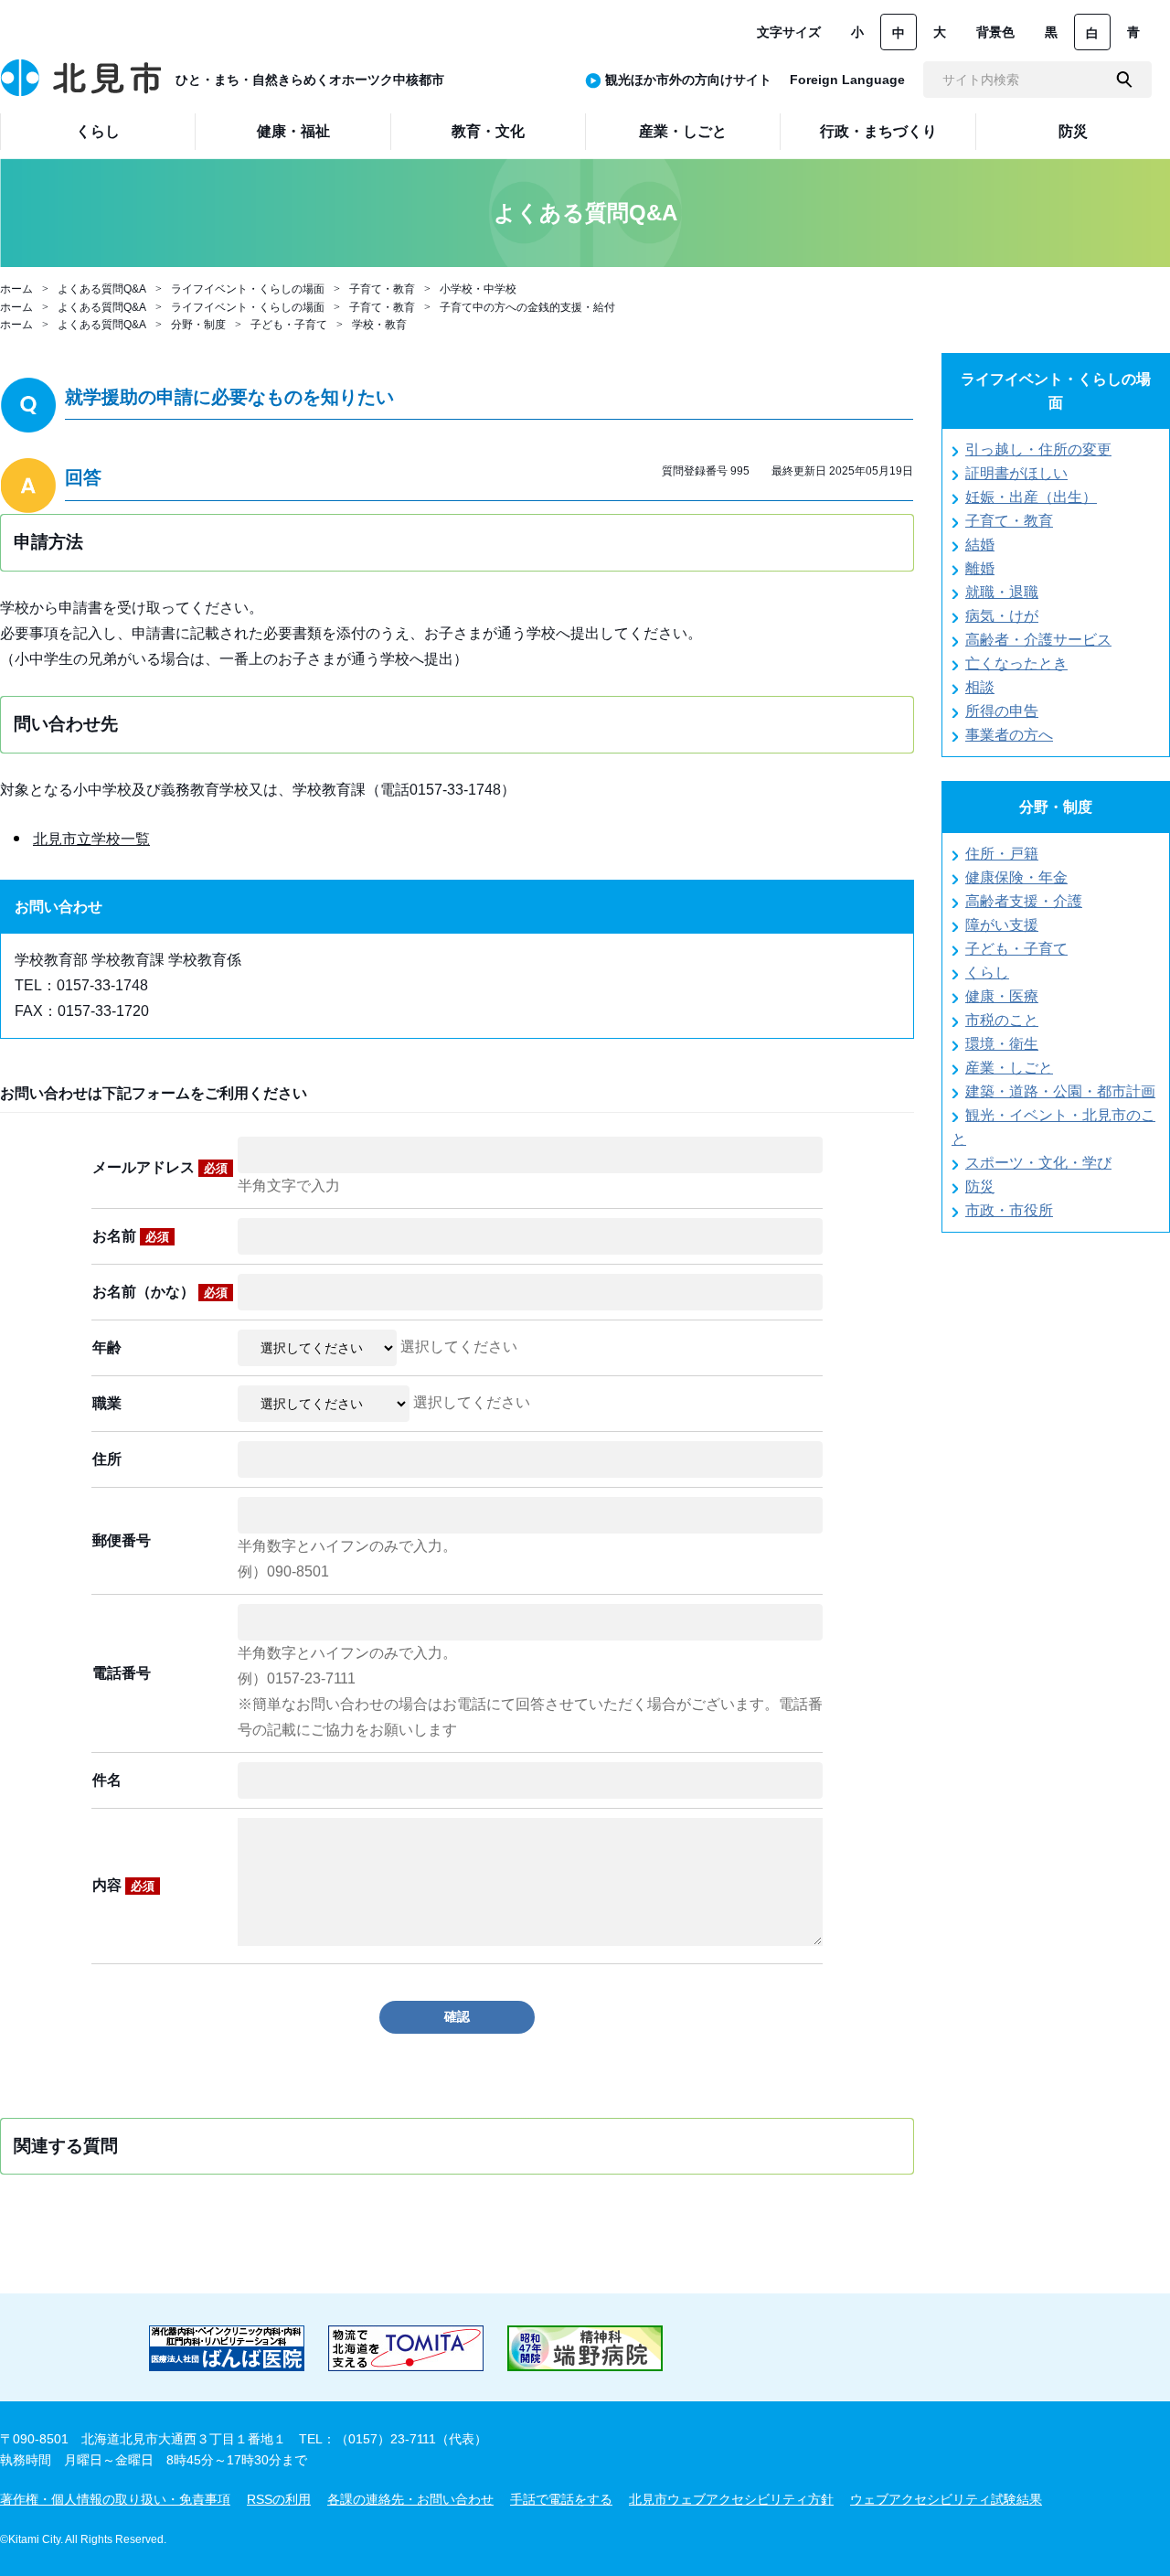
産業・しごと (1009, 1068)
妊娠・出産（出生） (1031, 497)
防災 (980, 1186)
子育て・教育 (382, 289)
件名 (107, 1780)
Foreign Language (847, 80)
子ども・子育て (289, 325)
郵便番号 (122, 1540)
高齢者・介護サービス (1038, 640)
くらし (987, 973)
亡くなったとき (1016, 663)
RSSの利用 (279, 2499)
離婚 (980, 568)
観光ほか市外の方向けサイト (688, 80)
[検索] (1124, 80)
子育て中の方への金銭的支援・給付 (527, 307)
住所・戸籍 (1002, 854)
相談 (980, 687)
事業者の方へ (1009, 735)
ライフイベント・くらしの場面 (248, 289)
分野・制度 (198, 325)
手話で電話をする (561, 2499)
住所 (107, 1459)
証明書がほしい (1016, 473)
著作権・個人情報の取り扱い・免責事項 (115, 2499)
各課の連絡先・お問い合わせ (410, 2499)
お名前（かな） (160, 1292)
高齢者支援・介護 (1024, 901)
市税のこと (1002, 1020)
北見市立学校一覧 (91, 839)
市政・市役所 (1009, 1210)
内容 (123, 1885)
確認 (457, 2016)
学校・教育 (379, 325)
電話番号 (122, 1673)
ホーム (16, 289)
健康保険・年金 (1016, 877)
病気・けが (1002, 616)
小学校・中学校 (478, 289)
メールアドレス (160, 1167)
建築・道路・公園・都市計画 (1060, 1091)
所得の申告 (1002, 711)
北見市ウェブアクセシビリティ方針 (731, 2499)
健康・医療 (1002, 996)
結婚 (980, 545)
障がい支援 (1002, 925)
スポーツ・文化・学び (1038, 1163)
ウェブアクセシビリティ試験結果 (946, 2499)
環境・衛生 (1002, 1044)
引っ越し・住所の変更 (1038, 449)
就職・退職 (1002, 592)
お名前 (131, 1236)
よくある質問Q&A (102, 289)
